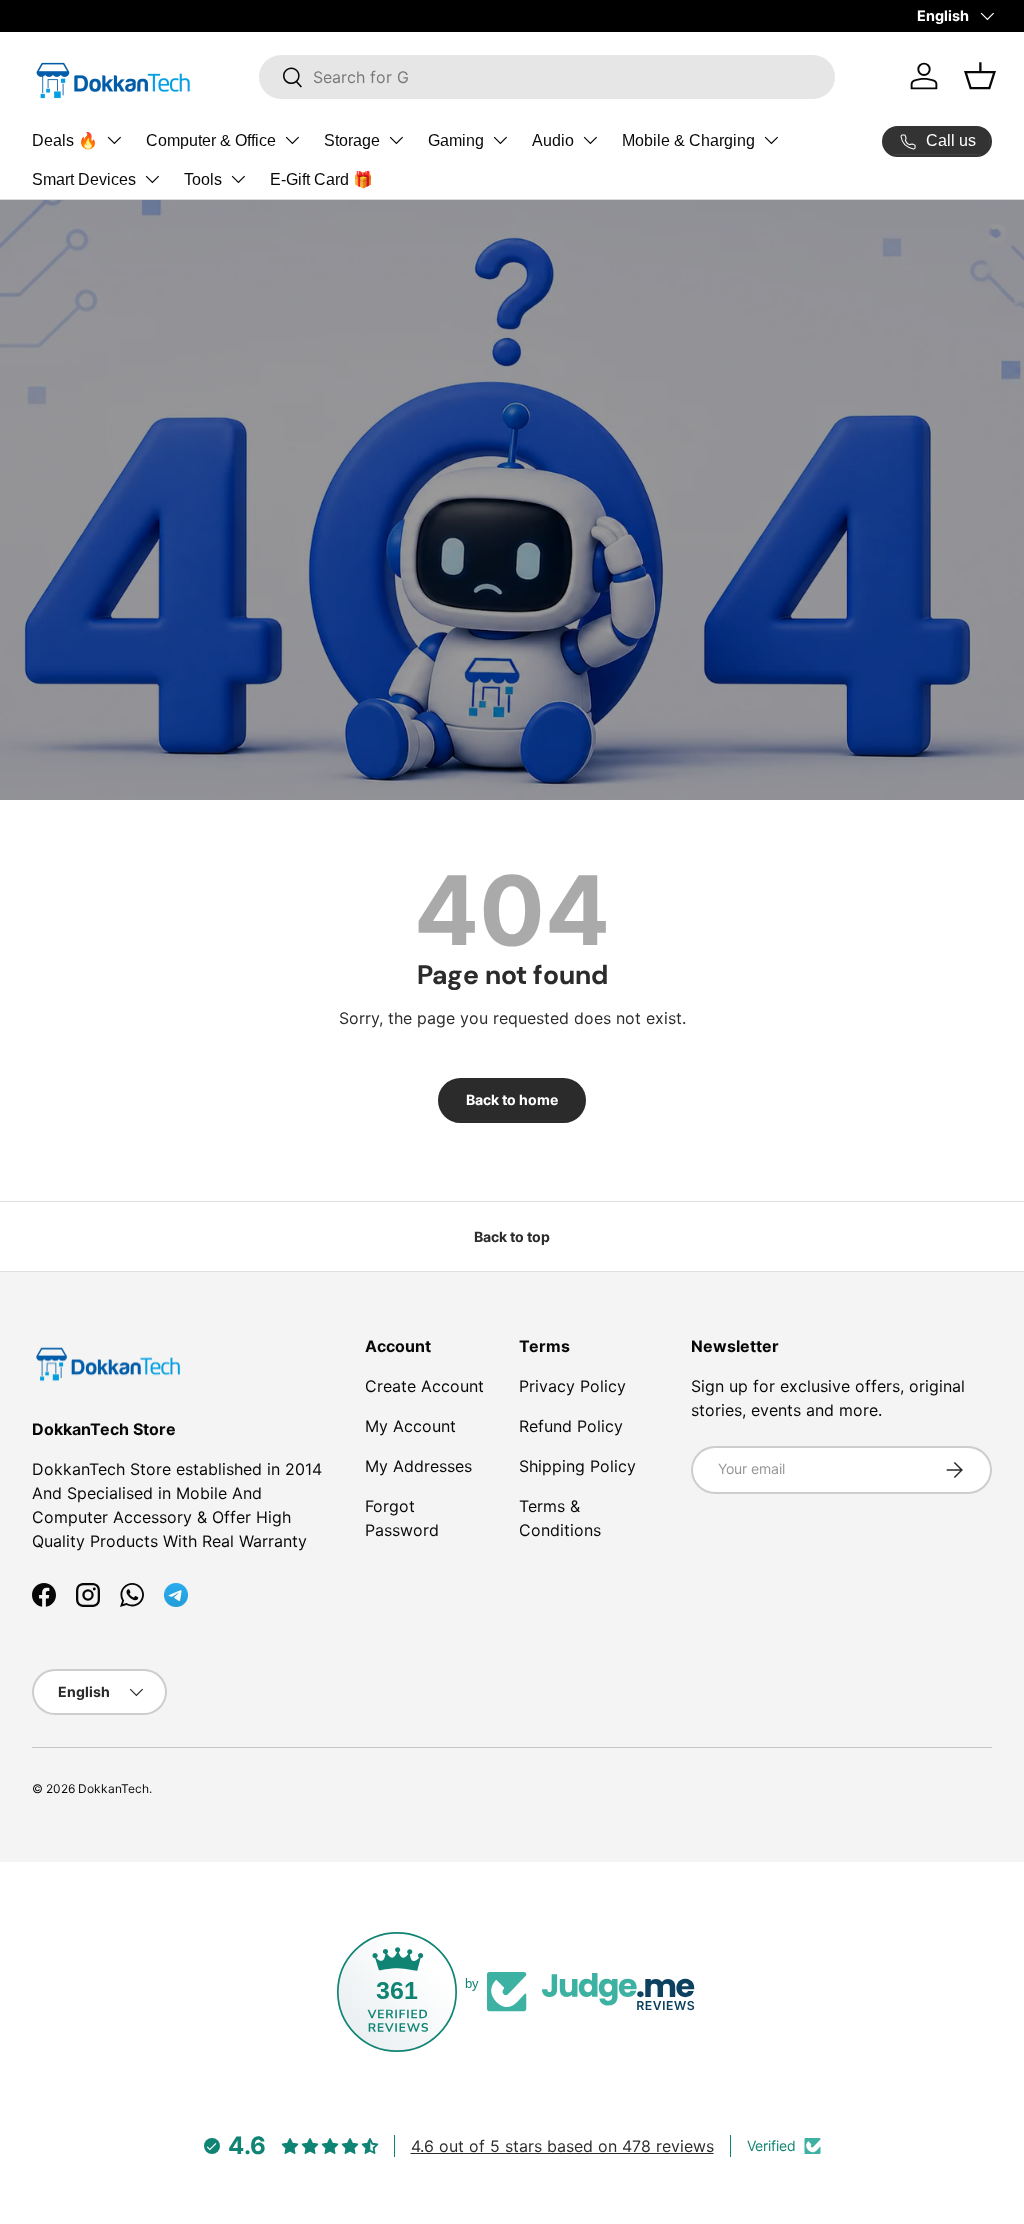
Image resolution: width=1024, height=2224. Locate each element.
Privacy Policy (572, 1386)
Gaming (456, 140)
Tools (203, 179)
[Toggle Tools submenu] (238, 179)
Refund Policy (571, 1426)
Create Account (424, 1386)
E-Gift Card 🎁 (321, 179)
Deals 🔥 (65, 140)
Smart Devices (84, 179)
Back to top (512, 1236)
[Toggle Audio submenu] (590, 140)
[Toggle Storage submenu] (396, 140)
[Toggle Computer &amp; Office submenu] (292, 140)
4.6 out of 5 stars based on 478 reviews (562, 2146)
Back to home (512, 1099)
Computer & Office (211, 140)
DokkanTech (113, 1788)
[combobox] (547, 77)
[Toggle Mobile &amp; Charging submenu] (771, 140)
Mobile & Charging (688, 140)
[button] (980, 76)
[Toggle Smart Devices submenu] (152, 179)
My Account (410, 1426)
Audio (553, 140)
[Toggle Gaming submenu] (500, 140)
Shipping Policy (577, 1466)
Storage (352, 140)
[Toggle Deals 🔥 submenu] (114, 140)
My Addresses (418, 1466)
